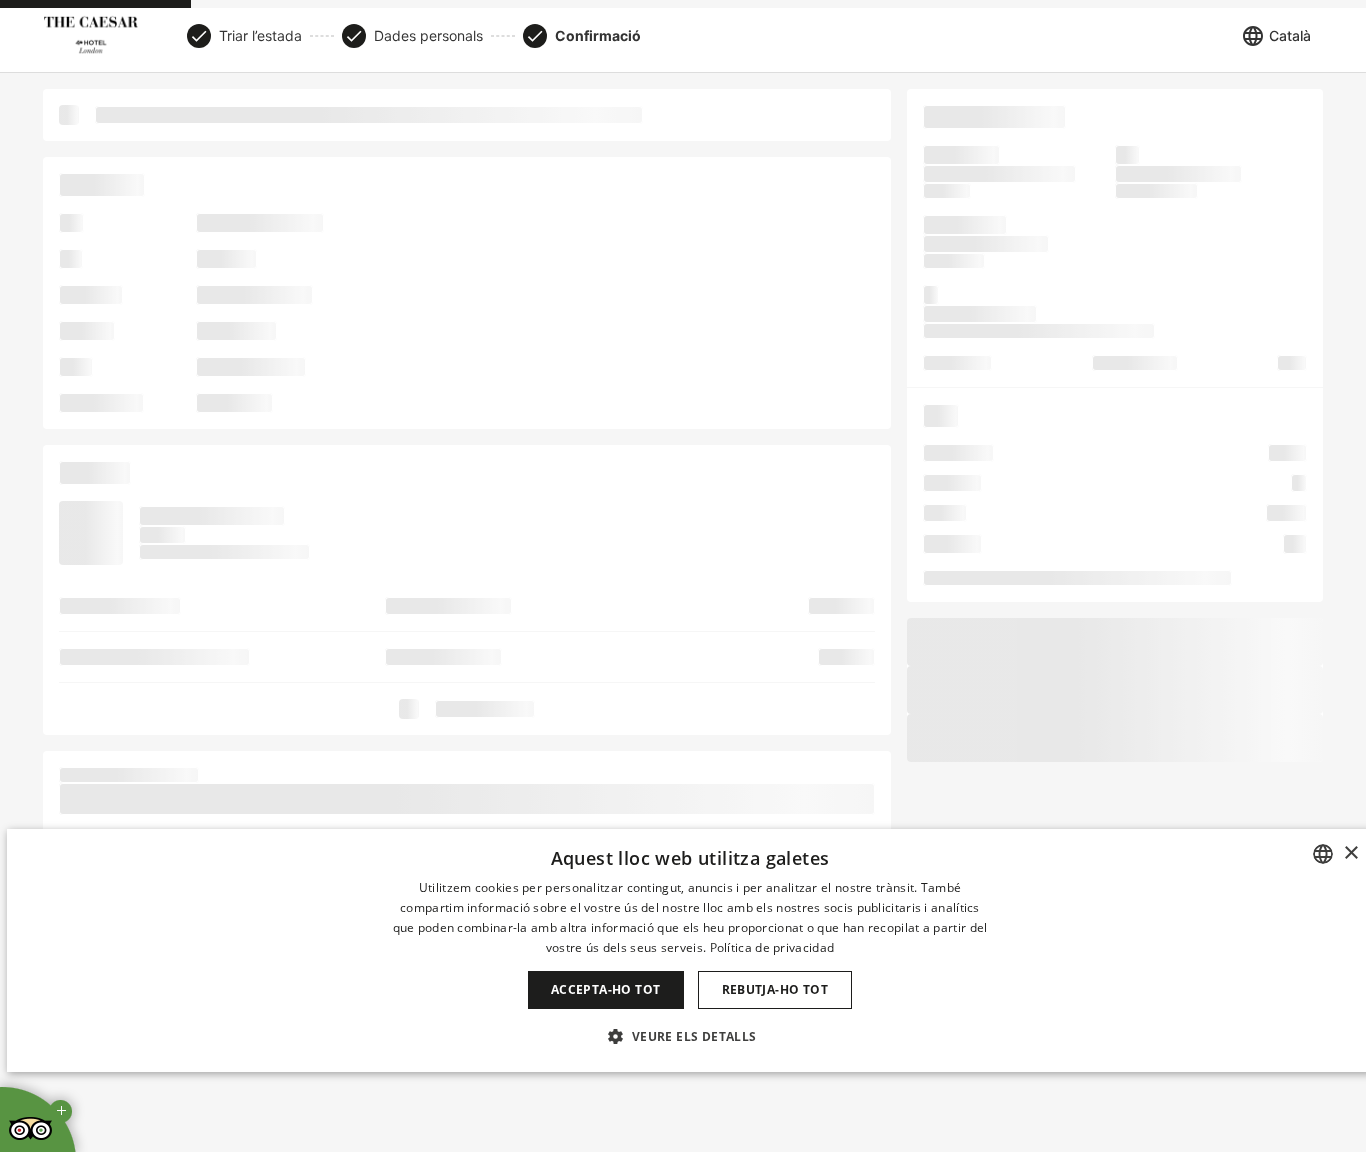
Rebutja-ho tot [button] (775, 989)
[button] (689, 1036)
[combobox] (1323, 854)
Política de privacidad (772, 947)
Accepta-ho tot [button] (606, 989)
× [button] (1350, 853)
